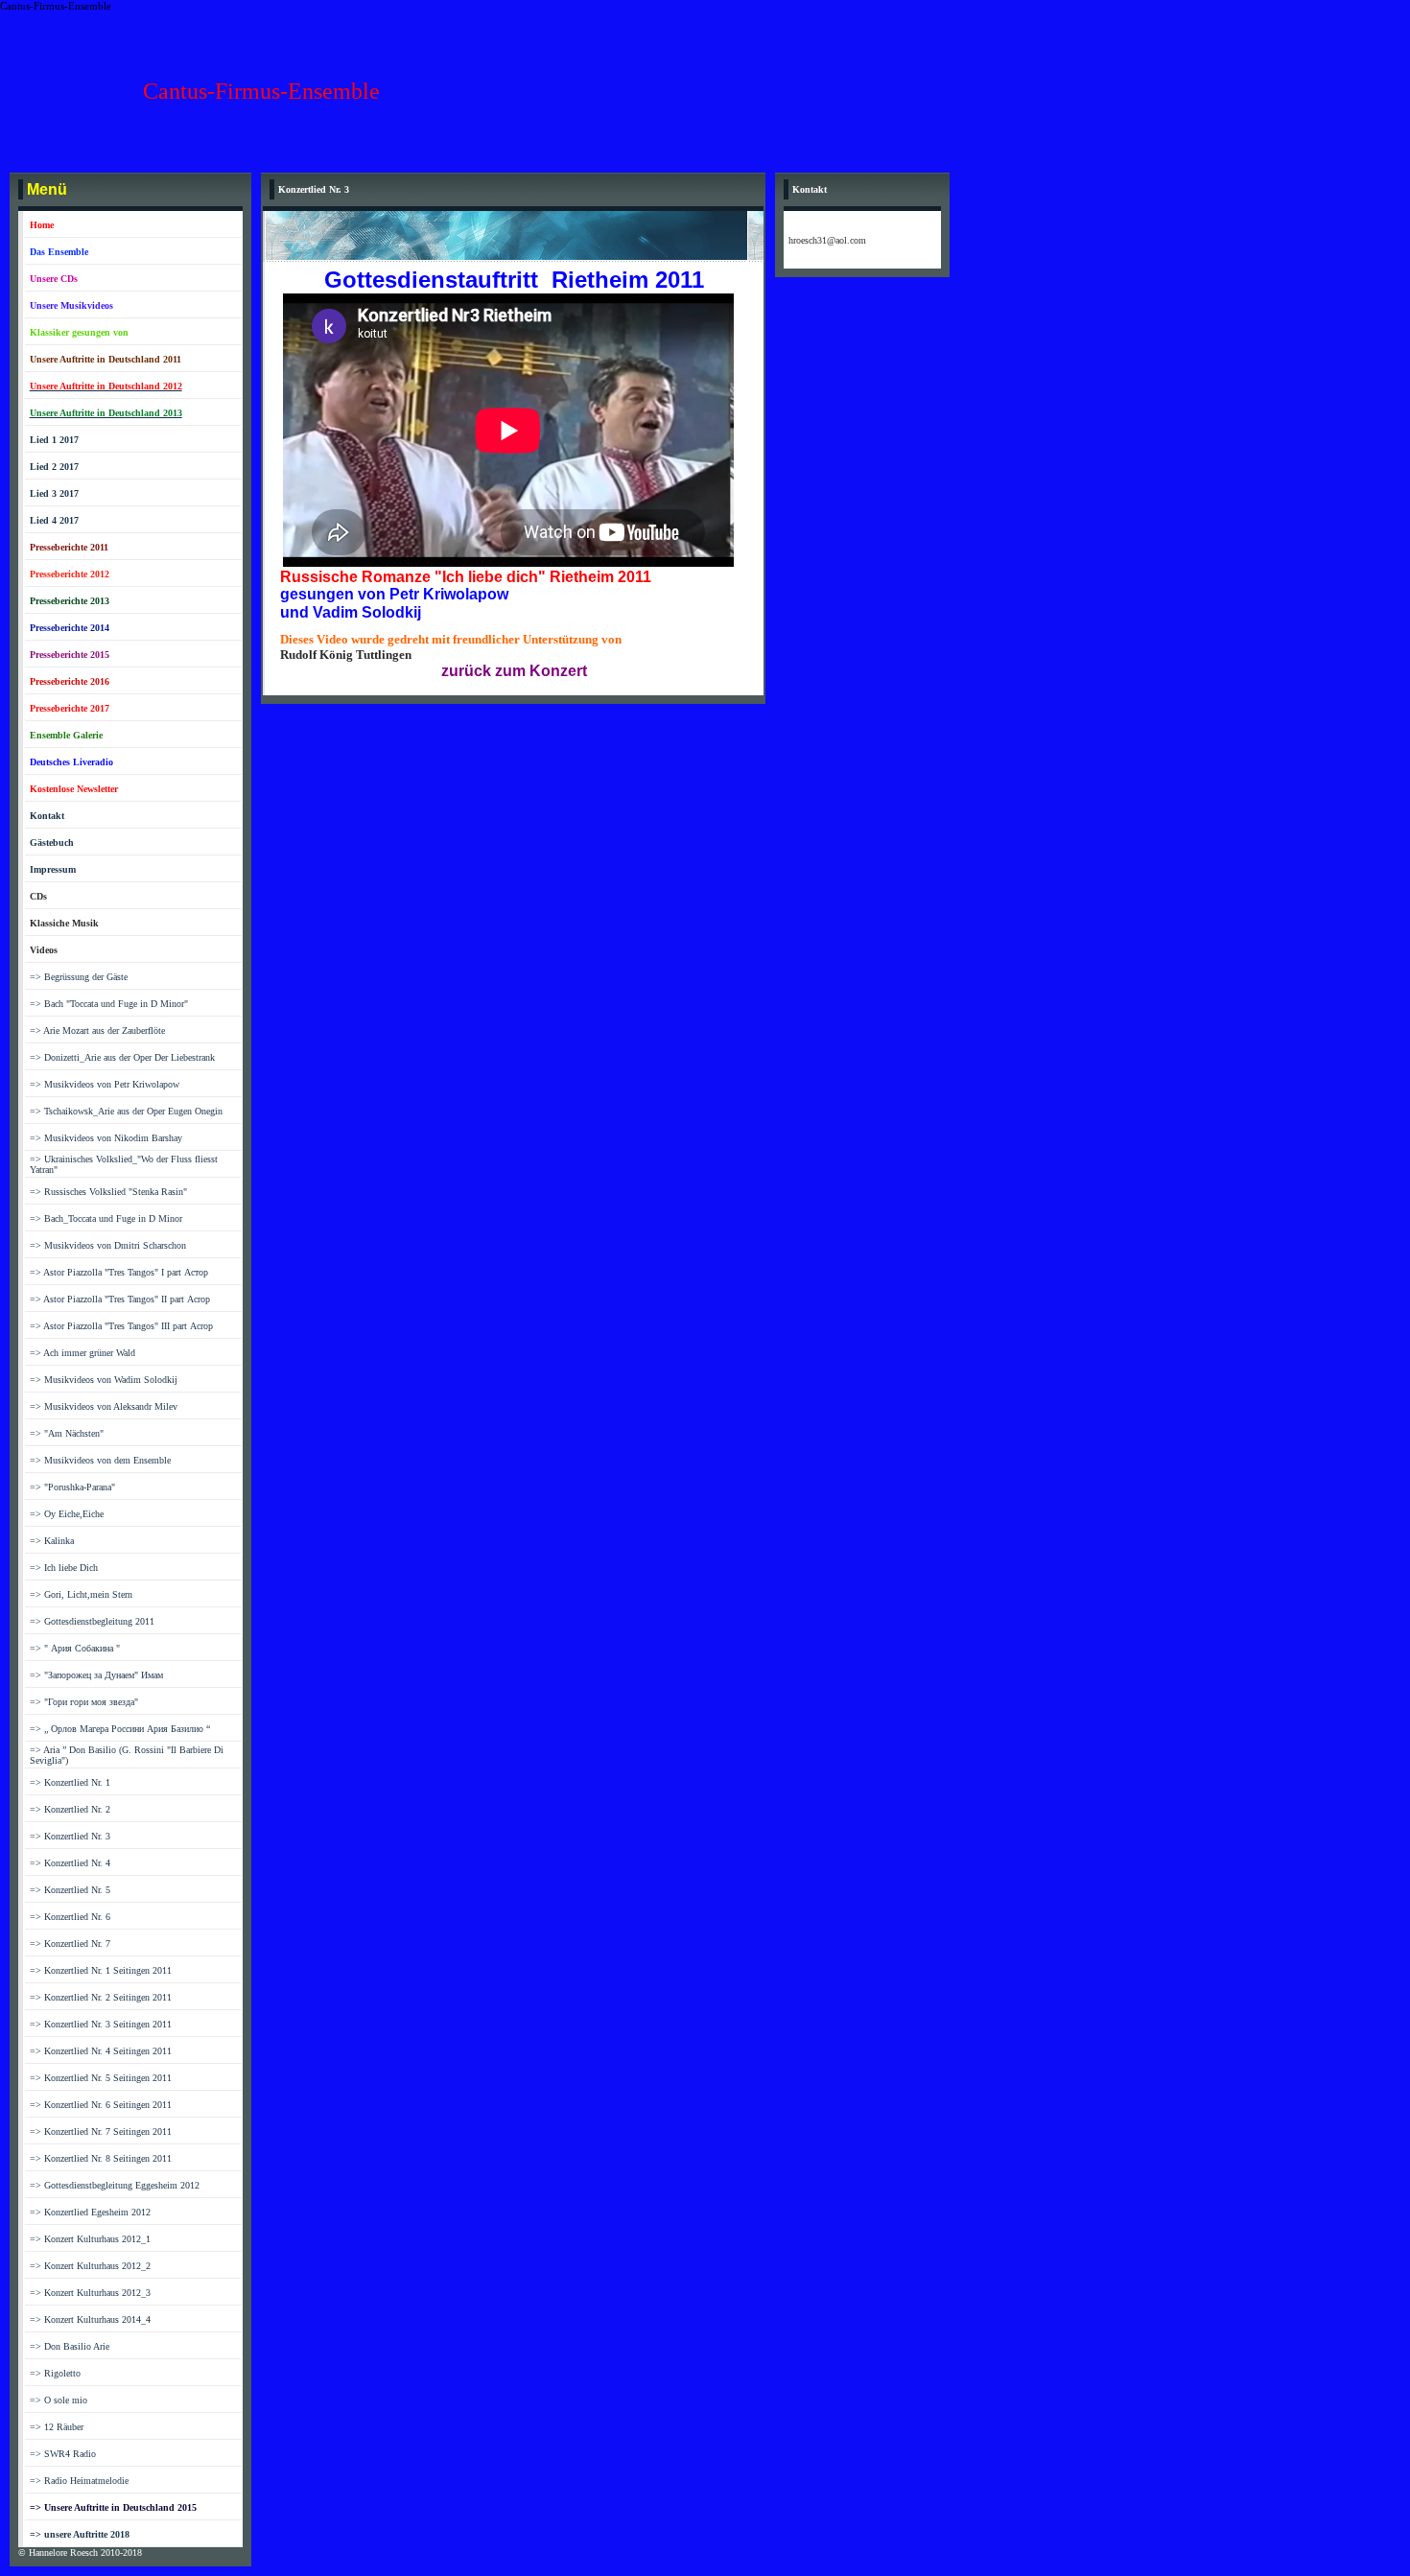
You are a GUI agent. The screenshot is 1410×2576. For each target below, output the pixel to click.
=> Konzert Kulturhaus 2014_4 (90, 2319)
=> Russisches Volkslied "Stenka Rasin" (108, 1192)
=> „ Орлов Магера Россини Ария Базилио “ (120, 1729)
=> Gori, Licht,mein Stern (81, 1594)
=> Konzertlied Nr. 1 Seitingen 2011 (101, 1970)
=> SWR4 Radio (63, 2454)
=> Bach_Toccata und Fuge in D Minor (106, 1218)
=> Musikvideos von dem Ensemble (100, 1460)
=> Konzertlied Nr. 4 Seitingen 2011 (101, 2051)
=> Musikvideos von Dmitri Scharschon (108, 1245)
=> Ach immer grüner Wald (82, 1353)
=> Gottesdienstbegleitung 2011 (92, 1621)
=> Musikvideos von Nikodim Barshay (106, 1138)
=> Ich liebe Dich (64, 1568)
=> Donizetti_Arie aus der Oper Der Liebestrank (122, 1057)
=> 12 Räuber (57, 2427)
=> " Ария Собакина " (75, 1648)
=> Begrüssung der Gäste (79, 977)
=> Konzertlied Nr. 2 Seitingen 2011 (101, 1997)
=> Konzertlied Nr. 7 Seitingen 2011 (101, 2131)
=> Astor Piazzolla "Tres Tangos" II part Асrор (120, 1299)
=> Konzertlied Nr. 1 (70, 1782)
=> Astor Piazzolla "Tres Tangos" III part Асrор (121, 1326)
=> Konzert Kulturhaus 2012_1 (90, 2239)
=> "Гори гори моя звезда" (84, 1702)
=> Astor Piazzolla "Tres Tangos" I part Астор (119, 1272)
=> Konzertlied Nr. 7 (70, 1944)
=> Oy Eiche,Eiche (67, 1514)
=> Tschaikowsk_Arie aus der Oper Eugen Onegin (126, 1111)
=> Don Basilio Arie (70, 2346)
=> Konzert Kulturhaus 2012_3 (90, 2293)
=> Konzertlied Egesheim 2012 (90, 2212)
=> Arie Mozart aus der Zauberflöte (97, 1030)
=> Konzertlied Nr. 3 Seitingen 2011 (101, 2024)
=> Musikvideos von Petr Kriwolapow (105, 1084)
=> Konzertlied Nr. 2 (70, 1809)
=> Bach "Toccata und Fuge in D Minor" (109, 1004)
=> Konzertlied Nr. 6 (70, 1917)
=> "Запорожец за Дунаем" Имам (96, 1675)
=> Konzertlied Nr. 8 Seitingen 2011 (101, 2158)
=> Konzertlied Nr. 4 (70, 1863)
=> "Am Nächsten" (67, 1433)
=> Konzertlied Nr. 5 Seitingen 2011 (101, 2078)
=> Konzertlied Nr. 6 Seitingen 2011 (101, 2105)
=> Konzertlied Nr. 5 (70, 1890)
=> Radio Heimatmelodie (79, 2481)
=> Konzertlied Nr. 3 (70, 1836)
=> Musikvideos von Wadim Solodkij (104, 1380)
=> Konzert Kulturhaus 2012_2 (90, 2266)
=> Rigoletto (55, 2373)
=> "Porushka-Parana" (72, 1487)
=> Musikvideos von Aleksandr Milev (104, 1406)
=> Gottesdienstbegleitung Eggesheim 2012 (115, 2185)
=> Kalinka (52, 1541)
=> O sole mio (59, 2400)
